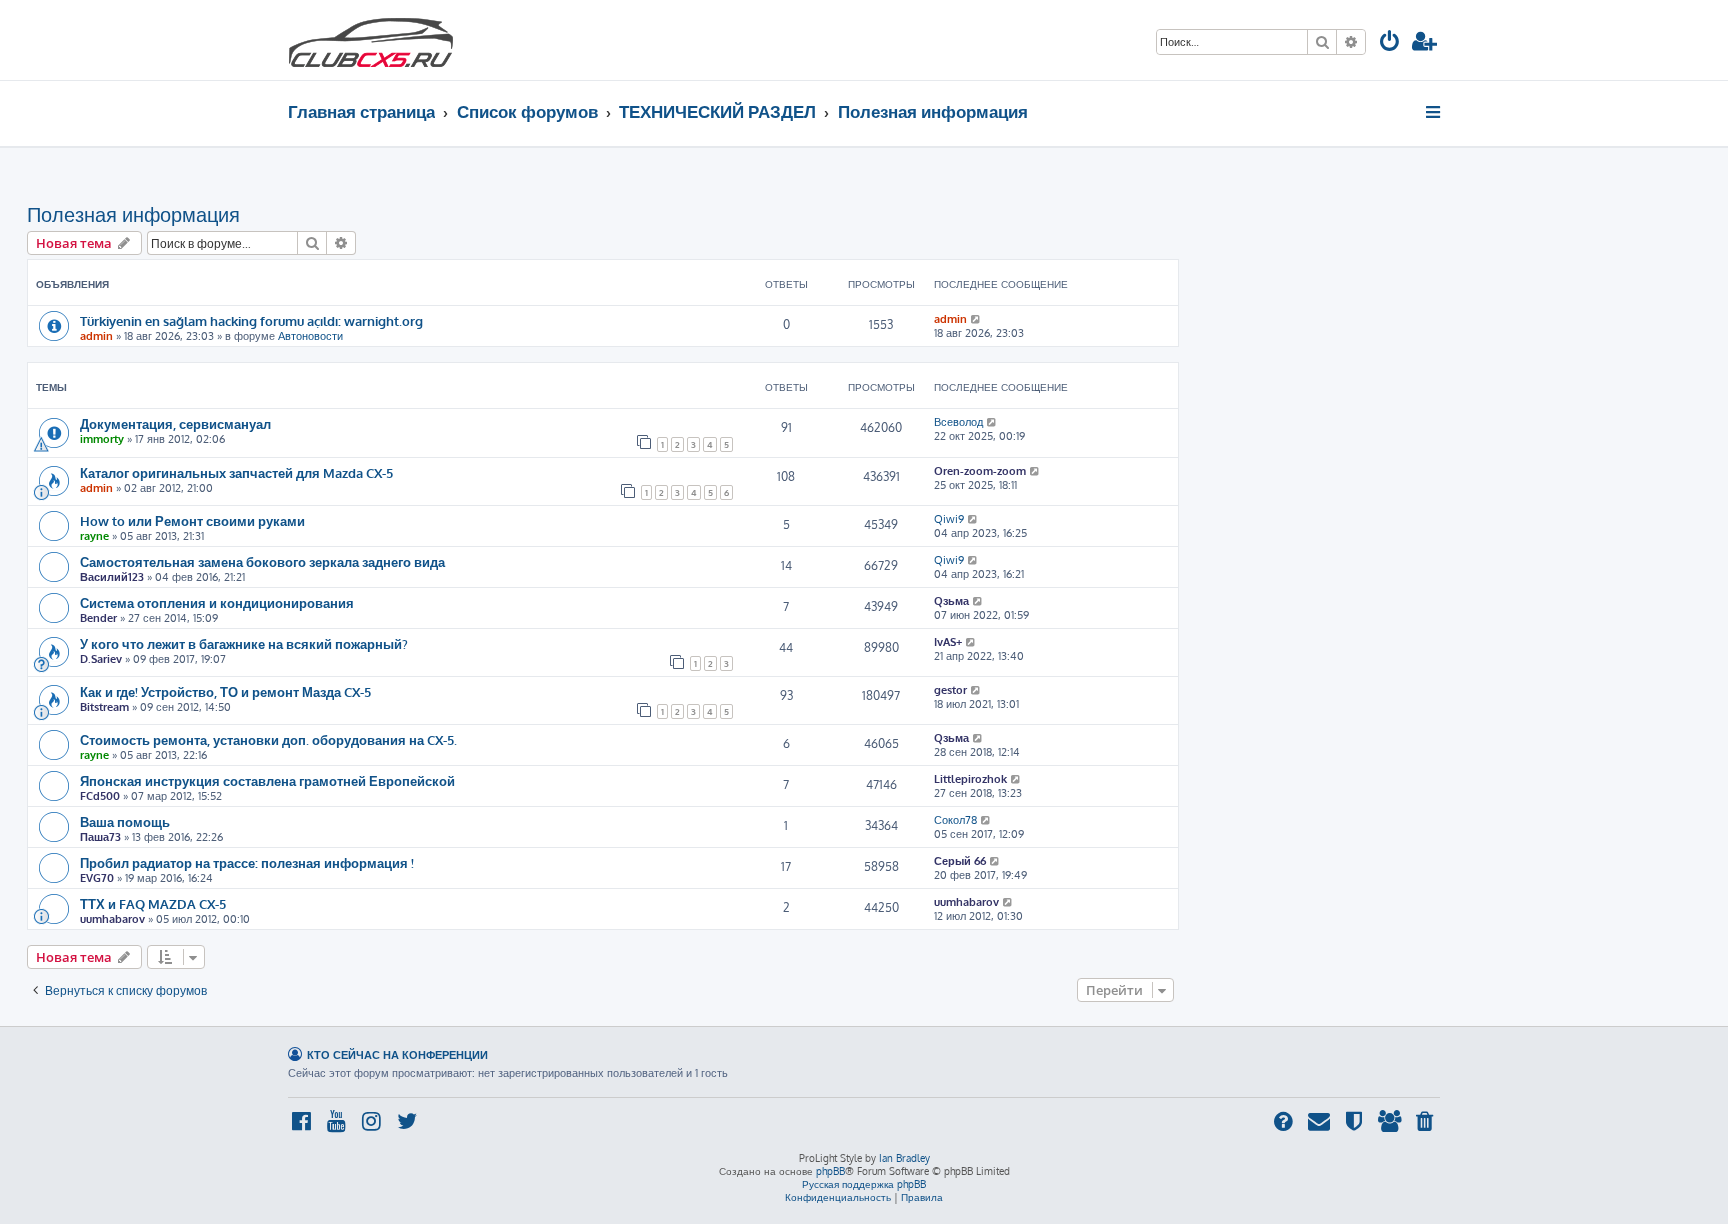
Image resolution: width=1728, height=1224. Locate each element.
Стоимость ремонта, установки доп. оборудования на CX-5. (268, 739)
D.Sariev (101, 659)
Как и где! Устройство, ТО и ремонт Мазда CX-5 (225, 691)
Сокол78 (955, 820)
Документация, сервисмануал (175, 423)
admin (96, 336)
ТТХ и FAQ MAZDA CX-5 (153, 903)
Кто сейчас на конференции (397, 1054)
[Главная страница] (371, 40)
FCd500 (100, 796)
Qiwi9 (949, 519)
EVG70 (97, 878)
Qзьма (951, 601)
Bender (98, 618)
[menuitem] (1390, 43)
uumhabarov (112, 919)
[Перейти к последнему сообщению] (976, 319)
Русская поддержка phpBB (864, 1184)
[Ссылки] (1434, 112)
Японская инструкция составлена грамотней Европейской (267, 780)
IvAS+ (948, 642)
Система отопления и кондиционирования (217, 602)
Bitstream (104, 707)
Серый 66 (960, 861)
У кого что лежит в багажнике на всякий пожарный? (244, 643)
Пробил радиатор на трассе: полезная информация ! (247, 862)
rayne (94, 536)
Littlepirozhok (970, 779)
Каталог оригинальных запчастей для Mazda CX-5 (236, 472)
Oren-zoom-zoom (980, 471)
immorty (102, 439)
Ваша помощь (125, 821)
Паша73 (100, 837)
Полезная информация (133, 214)
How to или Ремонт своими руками (192, 520)
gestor (950, 690)
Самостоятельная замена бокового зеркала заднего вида (262, 561)
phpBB (830, 1171)
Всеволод (958, 422)
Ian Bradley (904, 1158)
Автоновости (310, 336)
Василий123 (112, 577)
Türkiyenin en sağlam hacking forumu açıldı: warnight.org (251, 320)
